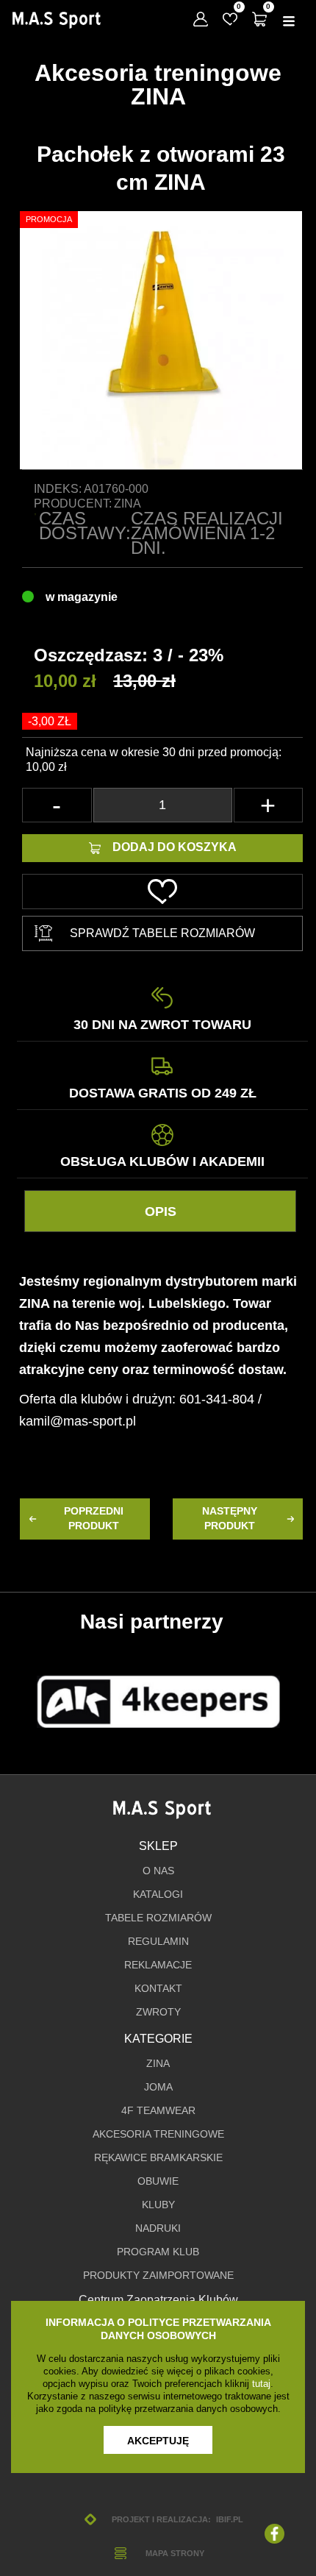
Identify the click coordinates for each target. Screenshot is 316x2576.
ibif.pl (229, 2519)
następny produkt (230, 1519)
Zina (128, 504)
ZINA (158, 2064)
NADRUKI (158, 2228)
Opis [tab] (161, 1211)
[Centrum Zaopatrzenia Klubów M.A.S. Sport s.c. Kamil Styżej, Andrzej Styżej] (56, 20)
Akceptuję (158, 2441)
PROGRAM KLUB (158, 2252)
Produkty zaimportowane (158, 2276)
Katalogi (158, 1894)
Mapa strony (175, 2553)
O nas (158, 1871)
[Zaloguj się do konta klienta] (201, 19)
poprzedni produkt (94, 1519)
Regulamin (158, 1942)
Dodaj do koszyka (175, 847)
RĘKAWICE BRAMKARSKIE (158, 2158)
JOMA (158, 2087)
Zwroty (158, 2012)
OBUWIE (158, 2181)
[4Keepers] (158, 1702)
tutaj (261, 2384)
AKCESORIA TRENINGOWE (158, 2134)
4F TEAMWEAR (158, 2111)
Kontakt (158, 1989)
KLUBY (158, 2205)
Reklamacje (158, 1965)
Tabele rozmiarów (158, 1918)
